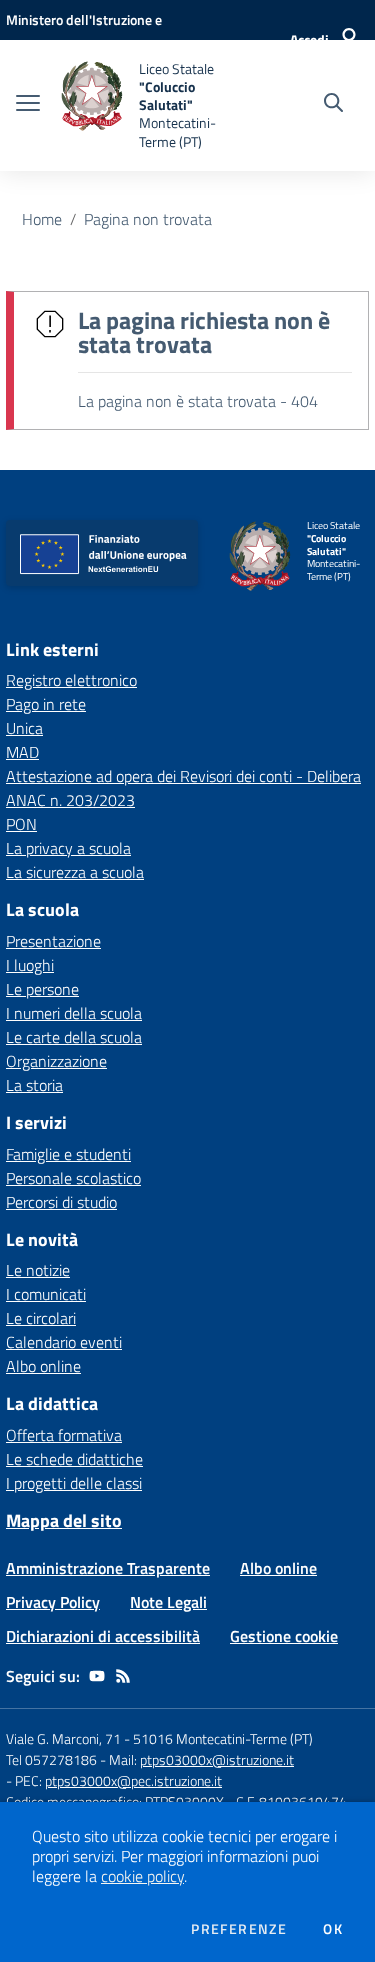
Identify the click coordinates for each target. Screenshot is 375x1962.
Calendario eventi (64, 1342)
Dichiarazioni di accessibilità (103, 1636)
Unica (24, 728)
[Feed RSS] (123, 1676)
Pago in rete (46, 704)
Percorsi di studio (61, 1202)
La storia (34, 1085)
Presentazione (53, 941)
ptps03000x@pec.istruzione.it (133, 1780)
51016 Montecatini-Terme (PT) (223, 1738)
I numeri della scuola (74, 1013)
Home (42, 219)
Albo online (43, 1366)
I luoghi (30, 965)
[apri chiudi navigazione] (28, 105)
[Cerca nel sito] (333, 105)
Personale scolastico (73, 1178)
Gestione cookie (284, 1636)
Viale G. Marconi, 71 (63, 1738)
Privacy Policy (53, 1602)
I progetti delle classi (74, 1483)
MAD (22, 752)
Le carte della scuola (74, 1037)
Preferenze (239, 1929)
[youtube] (97, 1676)
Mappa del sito (64, 1520)
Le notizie (38, 1270)
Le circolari (41, 1318)
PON (21, 824)
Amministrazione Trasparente (108, 1568)
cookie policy (142, 1876)
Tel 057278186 (51, 1759)
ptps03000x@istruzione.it (217, 1759)
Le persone (42, 989)
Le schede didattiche (74, 1459)
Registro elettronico (71, 680)
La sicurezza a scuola (75, 872)
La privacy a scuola (68, 848)
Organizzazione (56, 1061)
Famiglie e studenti (68, 1154)
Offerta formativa (64, 1435)
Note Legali (168, 1602)
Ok (333, 1929)
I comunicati (46, 1294)
